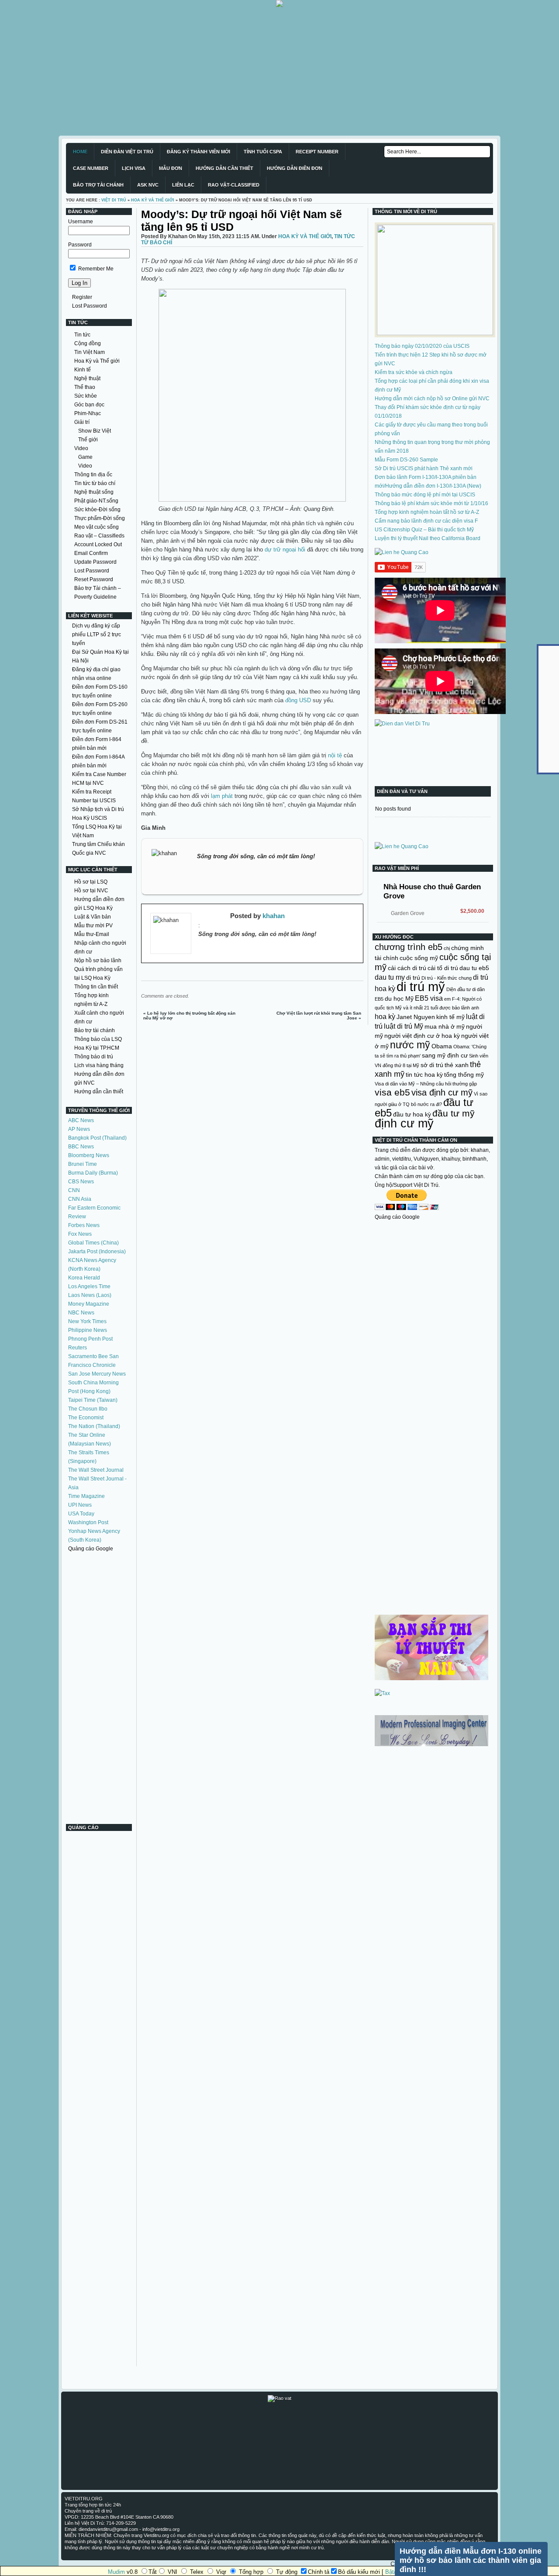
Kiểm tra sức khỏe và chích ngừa (414, 372)
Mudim (116, 2572)
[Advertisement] (262, 68)
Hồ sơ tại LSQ (91, 882)
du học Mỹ (399, 999)
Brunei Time (83, 1164)
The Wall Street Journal (96, 1470)
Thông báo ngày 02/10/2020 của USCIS (422, 346)
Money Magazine (89, 1304)
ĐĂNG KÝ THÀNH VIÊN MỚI (198, 152)
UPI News (80, 1505)
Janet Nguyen (416, 1017)
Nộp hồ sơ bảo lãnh (98, 960)
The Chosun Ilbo (88, 1409)
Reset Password (94, 579)
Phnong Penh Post (90, 1339)
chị (447, 948)
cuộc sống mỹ (419, 958)
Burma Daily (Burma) (93, 1173)
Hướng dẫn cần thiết (99, 1092)
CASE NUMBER (91, 168)
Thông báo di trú (94, 1057)
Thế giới (88, 440)
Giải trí (82, 422)
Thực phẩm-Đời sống (100, 518)
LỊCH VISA (134, 168)
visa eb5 (392, 1092)
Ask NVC (148, 185)
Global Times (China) (93, 1243)
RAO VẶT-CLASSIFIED (234, 185)
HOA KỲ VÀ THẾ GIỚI (153, 200)
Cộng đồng (88, 343)
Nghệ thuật (87, 378)
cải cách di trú (407, 968)
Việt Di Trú (114, 200)
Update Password (95, 562)
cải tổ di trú (443, 968)
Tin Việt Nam (90, 352)
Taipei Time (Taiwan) (93, 1400)
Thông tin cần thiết (96, 987)
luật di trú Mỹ (404, 1026)
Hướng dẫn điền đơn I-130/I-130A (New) (433, 486)
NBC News (81, 1313)
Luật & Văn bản (93, 917)
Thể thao (85, 387)
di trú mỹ (421, 986)
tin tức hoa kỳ (424, 1075)
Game (85, 457)
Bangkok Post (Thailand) (97, 1138)
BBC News (81, 1147)
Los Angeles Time (89, 1286)
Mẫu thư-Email (92, 934)
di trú (413, 978)
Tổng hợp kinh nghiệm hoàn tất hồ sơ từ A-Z (427, 512)
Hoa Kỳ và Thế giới (97, 361)
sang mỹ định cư (445, 1055)
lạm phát (222, 796)
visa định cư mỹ (442, 1092)
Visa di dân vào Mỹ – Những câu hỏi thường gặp (426, 1084)
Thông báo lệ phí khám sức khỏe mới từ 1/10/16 (431, 503)
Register (82, 297)
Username (81, 222)
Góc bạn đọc (89, 405)
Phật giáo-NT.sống (96, 501)
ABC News (81, 1120)
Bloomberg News (89, 1155)
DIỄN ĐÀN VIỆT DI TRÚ (127, 152)
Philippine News (88, 1330)
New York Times (87, 1321)
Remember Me (95, 269)
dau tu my (390, 977)
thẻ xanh (457, 1065)
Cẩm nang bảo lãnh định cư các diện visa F (426, 521)
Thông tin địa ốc (93, 475)
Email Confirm (91, 553)
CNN (74, 1190)
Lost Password (90, 306)
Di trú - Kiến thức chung (447, 978)
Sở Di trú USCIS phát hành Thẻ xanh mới (424, 468)
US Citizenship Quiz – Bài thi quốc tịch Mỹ (424, 530)
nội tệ (336, 755)
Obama (442, 1046)
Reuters (78, 1348)
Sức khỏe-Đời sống (97, 510)
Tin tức (82, 335)
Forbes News (84, 1225)
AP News (79, 1129)
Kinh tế (83, 370)
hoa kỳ (385, 1016)
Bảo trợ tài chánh (95, 1030)
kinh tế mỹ (450, 1017)
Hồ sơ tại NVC (91, 891)
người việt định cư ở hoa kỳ (422, 1036)
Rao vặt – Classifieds (99, 536)
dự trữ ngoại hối (285, 550)
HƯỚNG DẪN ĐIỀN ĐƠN (295, 168)
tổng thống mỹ (464, 1075)
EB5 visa (429, 998)
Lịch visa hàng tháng (99, 1065)
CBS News (81, 1182)
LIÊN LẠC (183, 185)
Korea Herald (84, 1278)
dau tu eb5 (474, 968)
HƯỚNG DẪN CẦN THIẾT (224, 168)
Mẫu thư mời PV (93, 926)
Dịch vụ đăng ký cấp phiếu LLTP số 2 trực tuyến (97, 634)
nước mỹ (410, 1045)
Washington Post (88, 1522)
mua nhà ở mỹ (445, 1026)
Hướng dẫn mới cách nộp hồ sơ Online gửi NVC (432, 399)
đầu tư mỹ (454, 1113)
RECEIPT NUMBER (317, 152)
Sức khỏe (86, 396)
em (447, 999)
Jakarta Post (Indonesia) (97, 1252)
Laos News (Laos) (90, 1295)
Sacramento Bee (88, 1356)
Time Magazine (86, 1496)
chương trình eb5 (409, 947)
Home (80, 152)
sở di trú (432, 1065)
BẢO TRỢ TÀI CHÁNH (98, 185)
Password (80, 245)
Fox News (80, 1234)
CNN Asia (80, 1199)
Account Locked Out (98, 544)
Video (81, 448)
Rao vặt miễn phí (397, 868)
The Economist (86, 1418)
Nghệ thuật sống (94, 492)
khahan (274, 916)
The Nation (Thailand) (94, 1426)
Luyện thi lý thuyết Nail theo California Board (428, 538)
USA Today (81, 1514)
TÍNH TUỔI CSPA (263, 152)
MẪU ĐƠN (171, 168)
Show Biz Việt (95, 431)
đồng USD (299, 700)
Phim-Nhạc (88, 413)
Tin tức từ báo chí (95, 483)
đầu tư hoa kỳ (412, 1114)
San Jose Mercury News (97, 1374)
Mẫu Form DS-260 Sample (406, 460)
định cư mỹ (404, 1123)
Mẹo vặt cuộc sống (97, 527)
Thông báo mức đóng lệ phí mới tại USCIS (425, 495)
